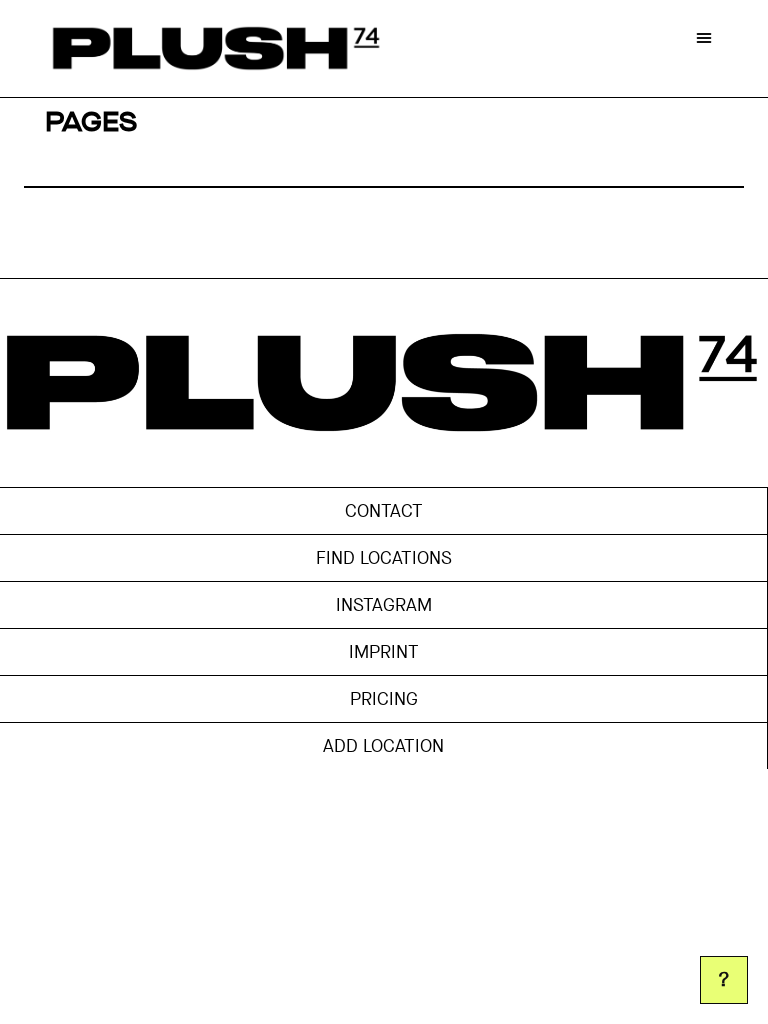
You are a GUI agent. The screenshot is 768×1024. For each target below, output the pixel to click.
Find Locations (384, 558)
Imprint (384, 652)
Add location (383, 746)
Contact (384, 511)
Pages (91, 123)
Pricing (384, 699)
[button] (704, 37)
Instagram (384, 605)
